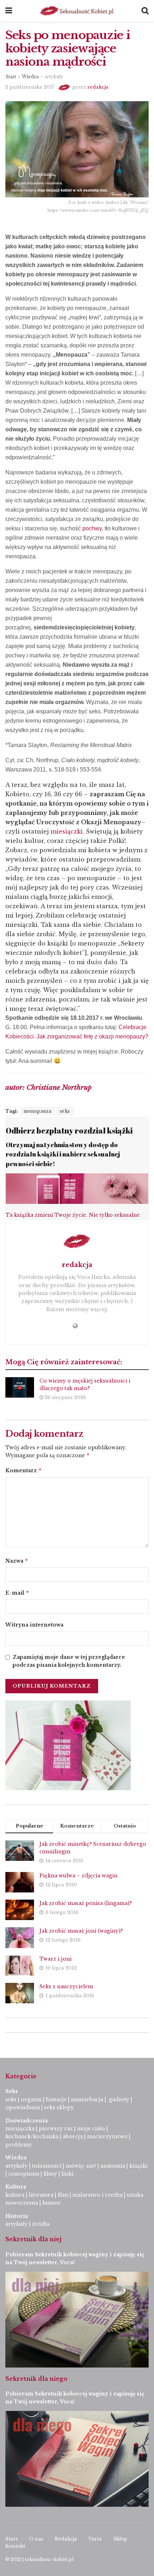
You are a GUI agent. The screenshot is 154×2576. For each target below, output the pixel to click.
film (63, 2195)
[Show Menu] (9, 11)
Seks (12, 2091)
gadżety (119, 2099)
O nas (36, 2539)
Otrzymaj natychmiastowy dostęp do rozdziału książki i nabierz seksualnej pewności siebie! (63, 1154)
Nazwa (17, 1561)
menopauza (38, 1111)
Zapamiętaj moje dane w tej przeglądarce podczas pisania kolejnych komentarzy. (69, 1661)
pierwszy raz (56, 2129)
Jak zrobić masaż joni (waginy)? (81, 1931)
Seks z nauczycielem (66, 1986)
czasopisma (24, 2174)
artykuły (54, 77)
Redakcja (66, 2539)
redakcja (98, 87)
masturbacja (87, 2099)
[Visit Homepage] (77, 11)
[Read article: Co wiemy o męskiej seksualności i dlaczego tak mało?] (20, 1387)
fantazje (56, 2099)
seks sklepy (59, 2107)
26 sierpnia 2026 (65, 1397)
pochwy (92, 528)
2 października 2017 (30, 87)
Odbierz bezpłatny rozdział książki (69, 1130)
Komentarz (24, 1470)
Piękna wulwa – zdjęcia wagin (78, 1876)
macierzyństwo (107, 2136)
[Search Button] (145, 11)
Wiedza (30, 77)
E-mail (17, 1593)
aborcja (73, 2136)
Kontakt (15, 2546)
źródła (40, 2224)
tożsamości (47, 2166)
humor (52, 2203)
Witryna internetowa (34, 1625)
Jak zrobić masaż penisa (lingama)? (86, 1903)
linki (67, 2174)
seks (65, 1111)
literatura (41, 2195)
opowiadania (23, 2107)
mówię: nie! (80, 2166)
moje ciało (91, 2129)
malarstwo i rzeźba (97, 2195)
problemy (19, 2145)
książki (138, 2166)
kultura (15, 2195)
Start (11, 77)
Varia (95, 2539)
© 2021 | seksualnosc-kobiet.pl (39, 2559)
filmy (50, 2174)
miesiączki (67, 831)
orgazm (31, 2099)
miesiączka (20, 2129)
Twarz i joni (56, 1959)
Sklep (120, 2539)
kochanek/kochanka (32, 2136)
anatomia (113, 2166)
